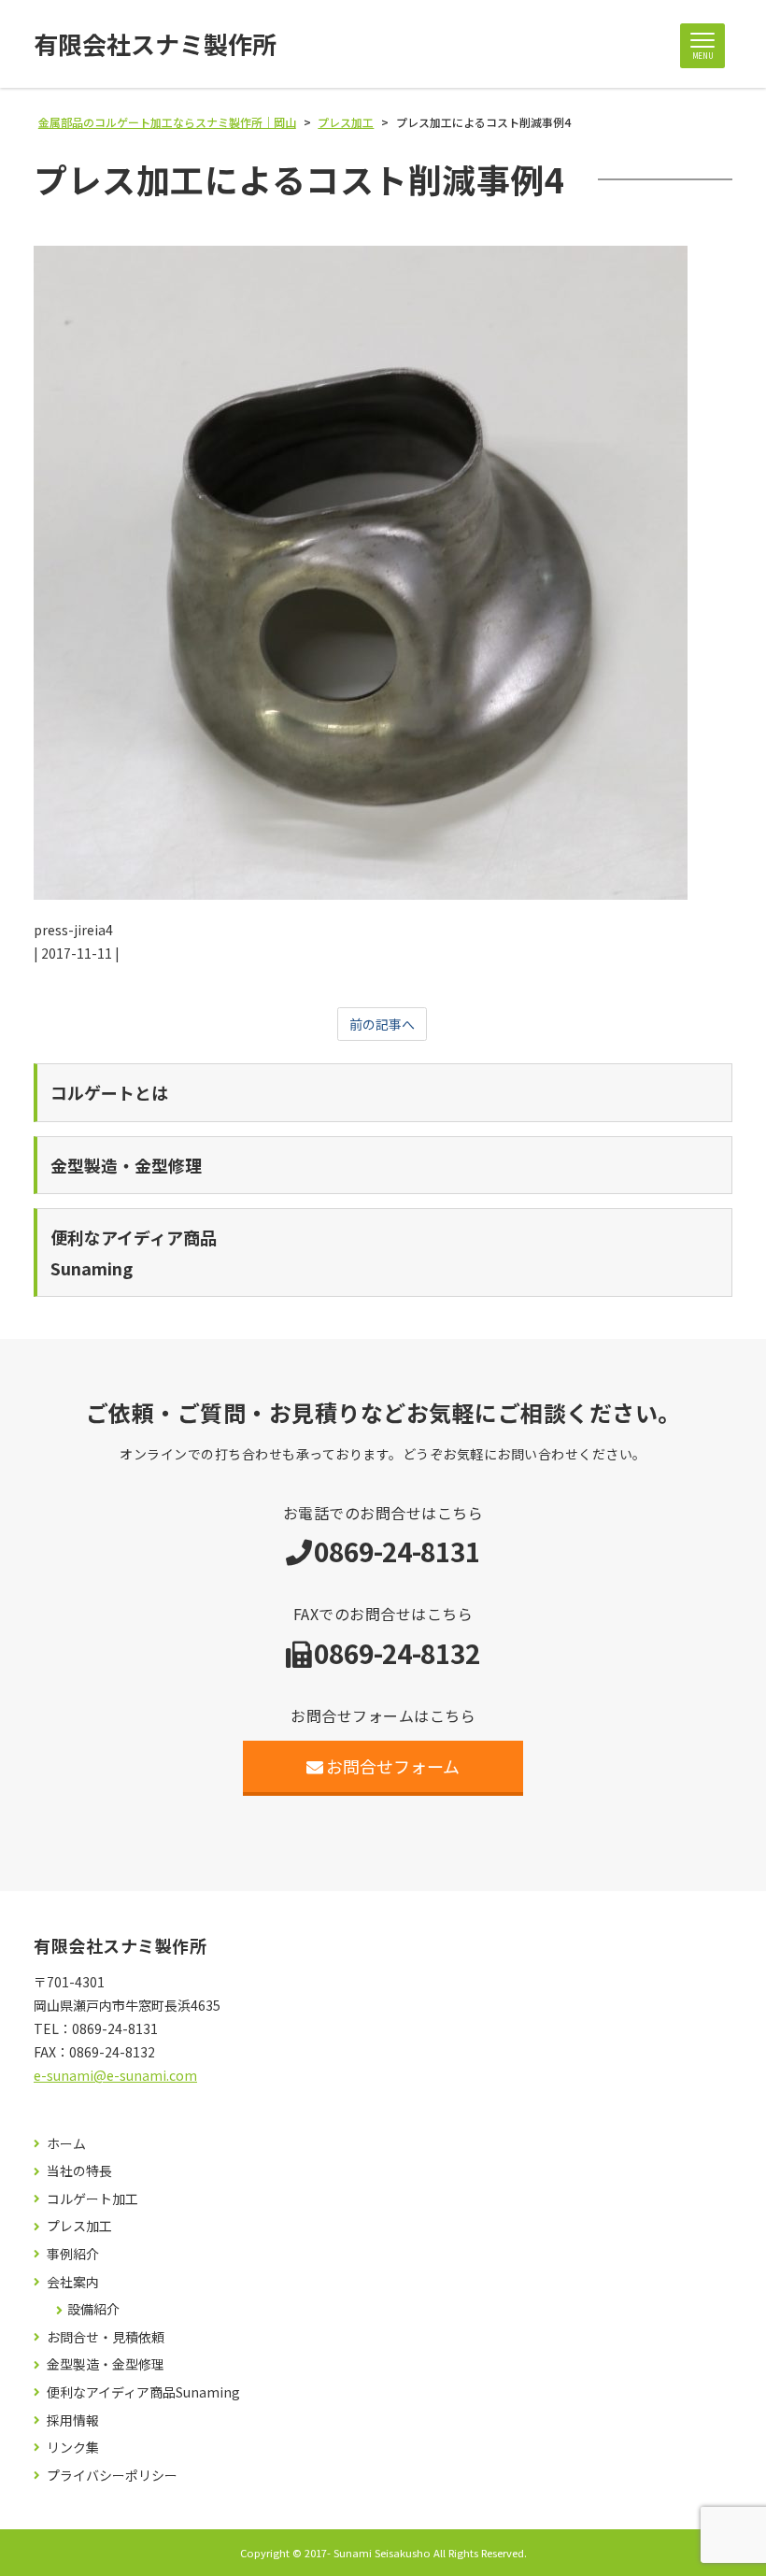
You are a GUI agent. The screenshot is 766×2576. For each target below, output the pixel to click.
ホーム (66, 2144)
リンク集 (73, 2448)
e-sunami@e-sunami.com (115, 2075)
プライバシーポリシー (112, 2476)
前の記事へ (382, 1024)
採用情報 (73, 2420)
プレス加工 (79, 2226)
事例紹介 (73, 2254)
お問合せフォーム (393, 1766)
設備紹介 (93, 2309)
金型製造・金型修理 (106, 2364)
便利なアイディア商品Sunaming (143, 2392)
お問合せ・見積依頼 (106, 2337)
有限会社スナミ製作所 (155, 44)
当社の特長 (79, 2171)
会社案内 (73, 2282)
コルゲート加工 (92, 2199)
